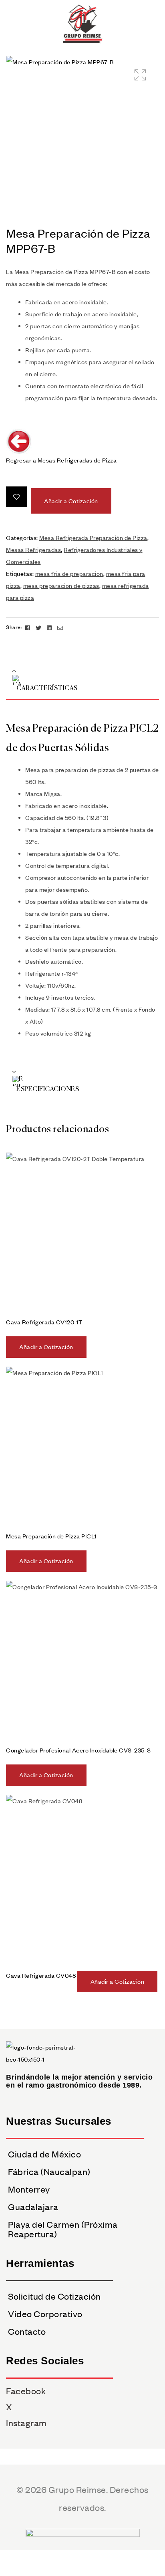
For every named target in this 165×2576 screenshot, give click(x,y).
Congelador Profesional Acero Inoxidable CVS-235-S (78, 1750)
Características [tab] (47, 689)
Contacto (27, 2331)
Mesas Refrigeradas (33, 550)
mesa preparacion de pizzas (61, 585)
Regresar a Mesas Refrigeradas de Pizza (61, 460)
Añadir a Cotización (71, 501)
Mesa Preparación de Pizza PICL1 (51, 1536)
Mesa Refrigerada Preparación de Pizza (93, 538)
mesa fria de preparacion (69, 574)
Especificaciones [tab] (48, 1090)
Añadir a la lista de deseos (16, 497)
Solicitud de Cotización (54, 2296)
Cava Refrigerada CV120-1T (44, 1322)
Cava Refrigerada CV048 (41, 1975)
